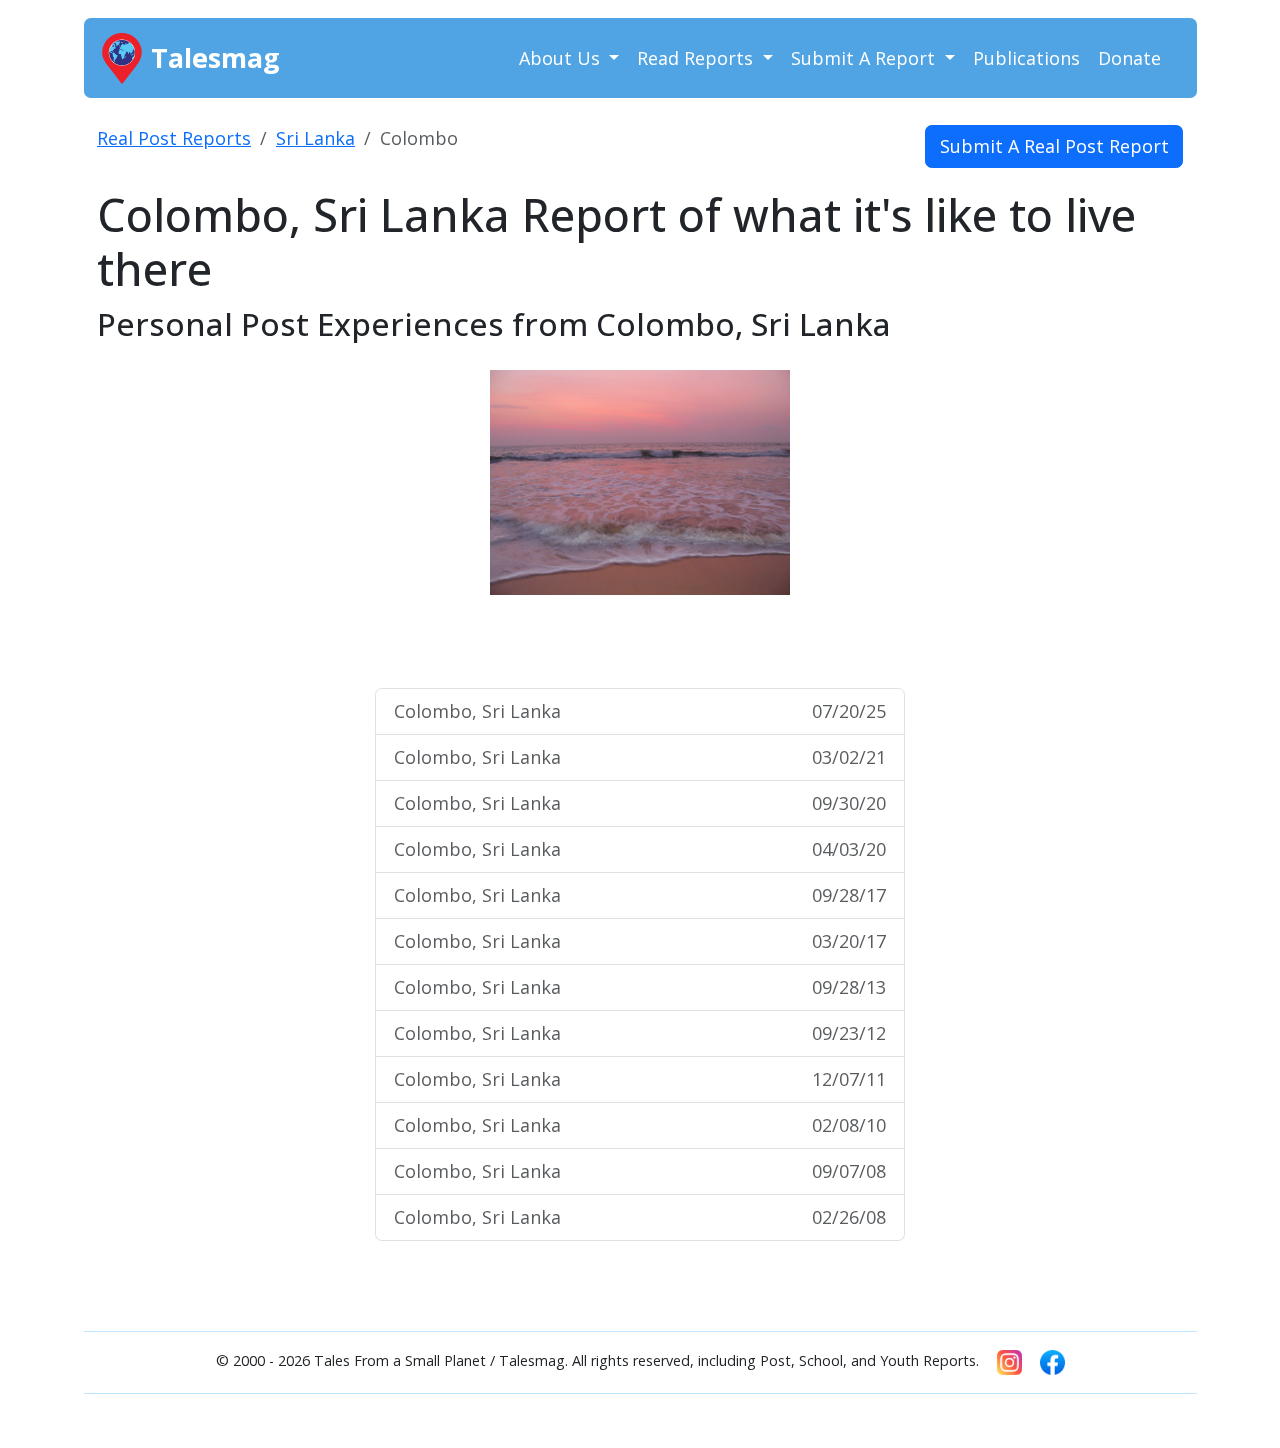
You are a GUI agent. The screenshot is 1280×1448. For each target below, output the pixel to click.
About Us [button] (562, 58)
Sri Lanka (315, 138)
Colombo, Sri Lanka (640, 711)
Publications (1026, 58)
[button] (455, 520)
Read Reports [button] (697, 58)
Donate (1129, 58)
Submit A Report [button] (865, 58)
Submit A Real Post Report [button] (1054, 146)
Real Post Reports (174, 138)
